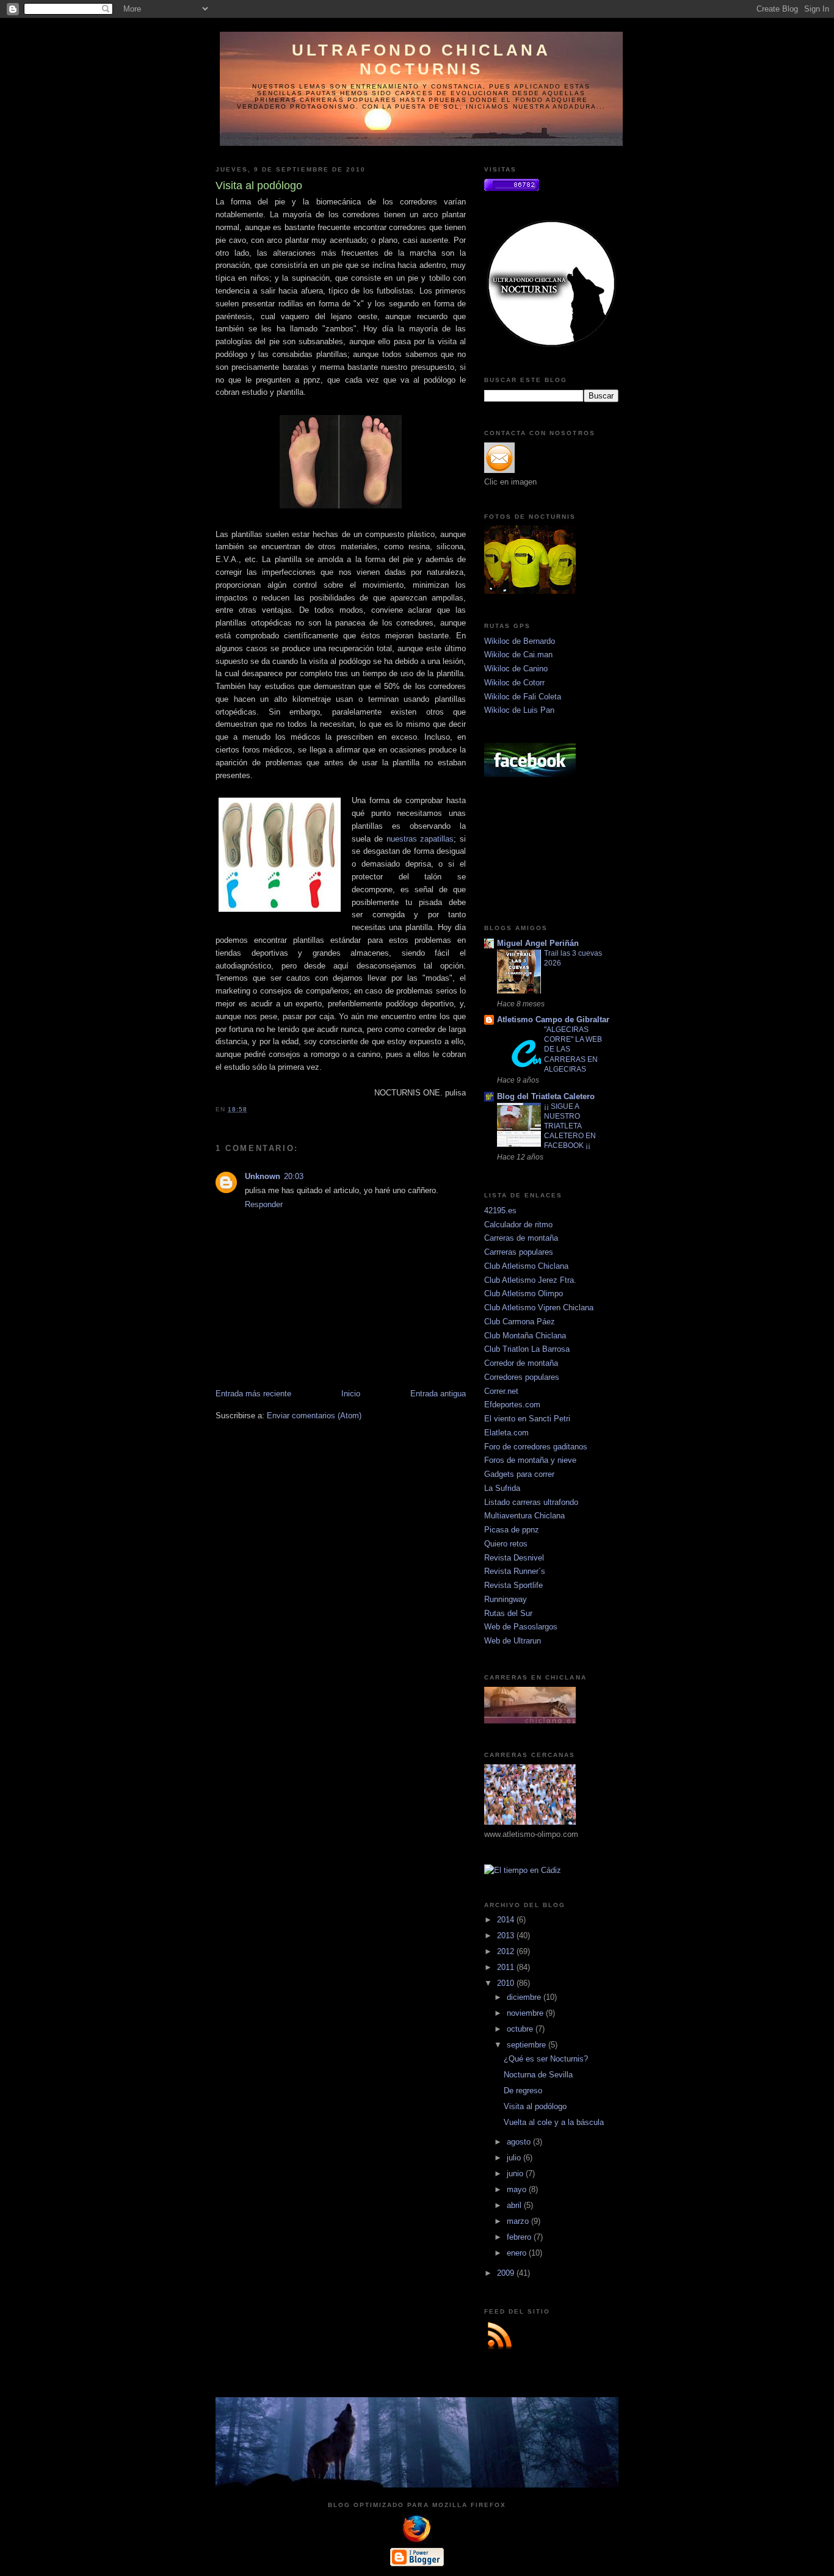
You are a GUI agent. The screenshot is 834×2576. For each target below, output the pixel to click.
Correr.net (501, 1391)
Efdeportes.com (512, 1405)
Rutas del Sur (508, 1613)
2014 (507, 1920)
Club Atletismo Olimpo (524, 1293)
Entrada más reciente (253, 1394)
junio (516, 2174)
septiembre (528, 2045)
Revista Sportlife (513, 1585)
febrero (520, 2237)
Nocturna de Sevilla (538, 2075)
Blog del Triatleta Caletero (546, 1096)
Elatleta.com (506, 1433)
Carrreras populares (519, 1252)
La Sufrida (502, 1488)
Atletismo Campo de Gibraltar (553, 1019)
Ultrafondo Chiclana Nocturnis (421, 60)
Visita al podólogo (535, 2106)
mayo (518, 2189)
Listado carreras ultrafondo (531, 1502)
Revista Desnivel (514, 1558)
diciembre (525, 1997)
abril (515, 2205)
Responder (264, 1204)
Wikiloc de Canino (516, 669)
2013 (507, 1936)
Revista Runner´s (515, 1571)
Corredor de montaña (521, 1363)
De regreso (523, 2091)
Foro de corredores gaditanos (536, 1447)
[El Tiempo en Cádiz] (523, 1870)
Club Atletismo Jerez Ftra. (530, 1280)
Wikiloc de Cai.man (518, 655)
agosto (520, 2142)
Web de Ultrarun (513, 1641)
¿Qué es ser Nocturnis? (546, 2059)
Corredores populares (522, 1377)
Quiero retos (506, 1544)
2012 (507, 1951)
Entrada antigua (438, 1394)
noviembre (526, 2013)
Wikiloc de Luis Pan (519, 710)
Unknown (263, 1176)
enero (518, 2253)
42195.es (500, 1210)
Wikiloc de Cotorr (514, 683)
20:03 (294, 1176)
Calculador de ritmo (518, 1225)
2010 (507, 1983)
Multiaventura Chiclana (524, 1516)
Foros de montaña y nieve (530, 1460)
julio (515, 2158)
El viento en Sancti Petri (527, 1419)
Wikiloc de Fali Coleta (523, 697)
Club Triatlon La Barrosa (527, 1349)
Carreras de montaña (521, 1238)
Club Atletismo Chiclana (526, 1266)
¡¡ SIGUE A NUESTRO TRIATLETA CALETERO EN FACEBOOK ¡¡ (570, 1126)
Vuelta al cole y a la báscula (554, 2122)
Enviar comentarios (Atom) (314, 1416)
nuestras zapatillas (420, 839)
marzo (519, 2221)
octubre (521, 2029)
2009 (507, 2273)
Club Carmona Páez (520, 1322)
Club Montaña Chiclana (525, 1336)
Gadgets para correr (519, 1474)
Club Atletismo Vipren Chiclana (539, 1308)
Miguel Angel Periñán (538, 943)
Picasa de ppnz (512, 1530)
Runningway (506, 1599)
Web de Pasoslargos (521, 1627)
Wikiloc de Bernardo (520, 641)
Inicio (351, 1394)
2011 (507, 1967)
